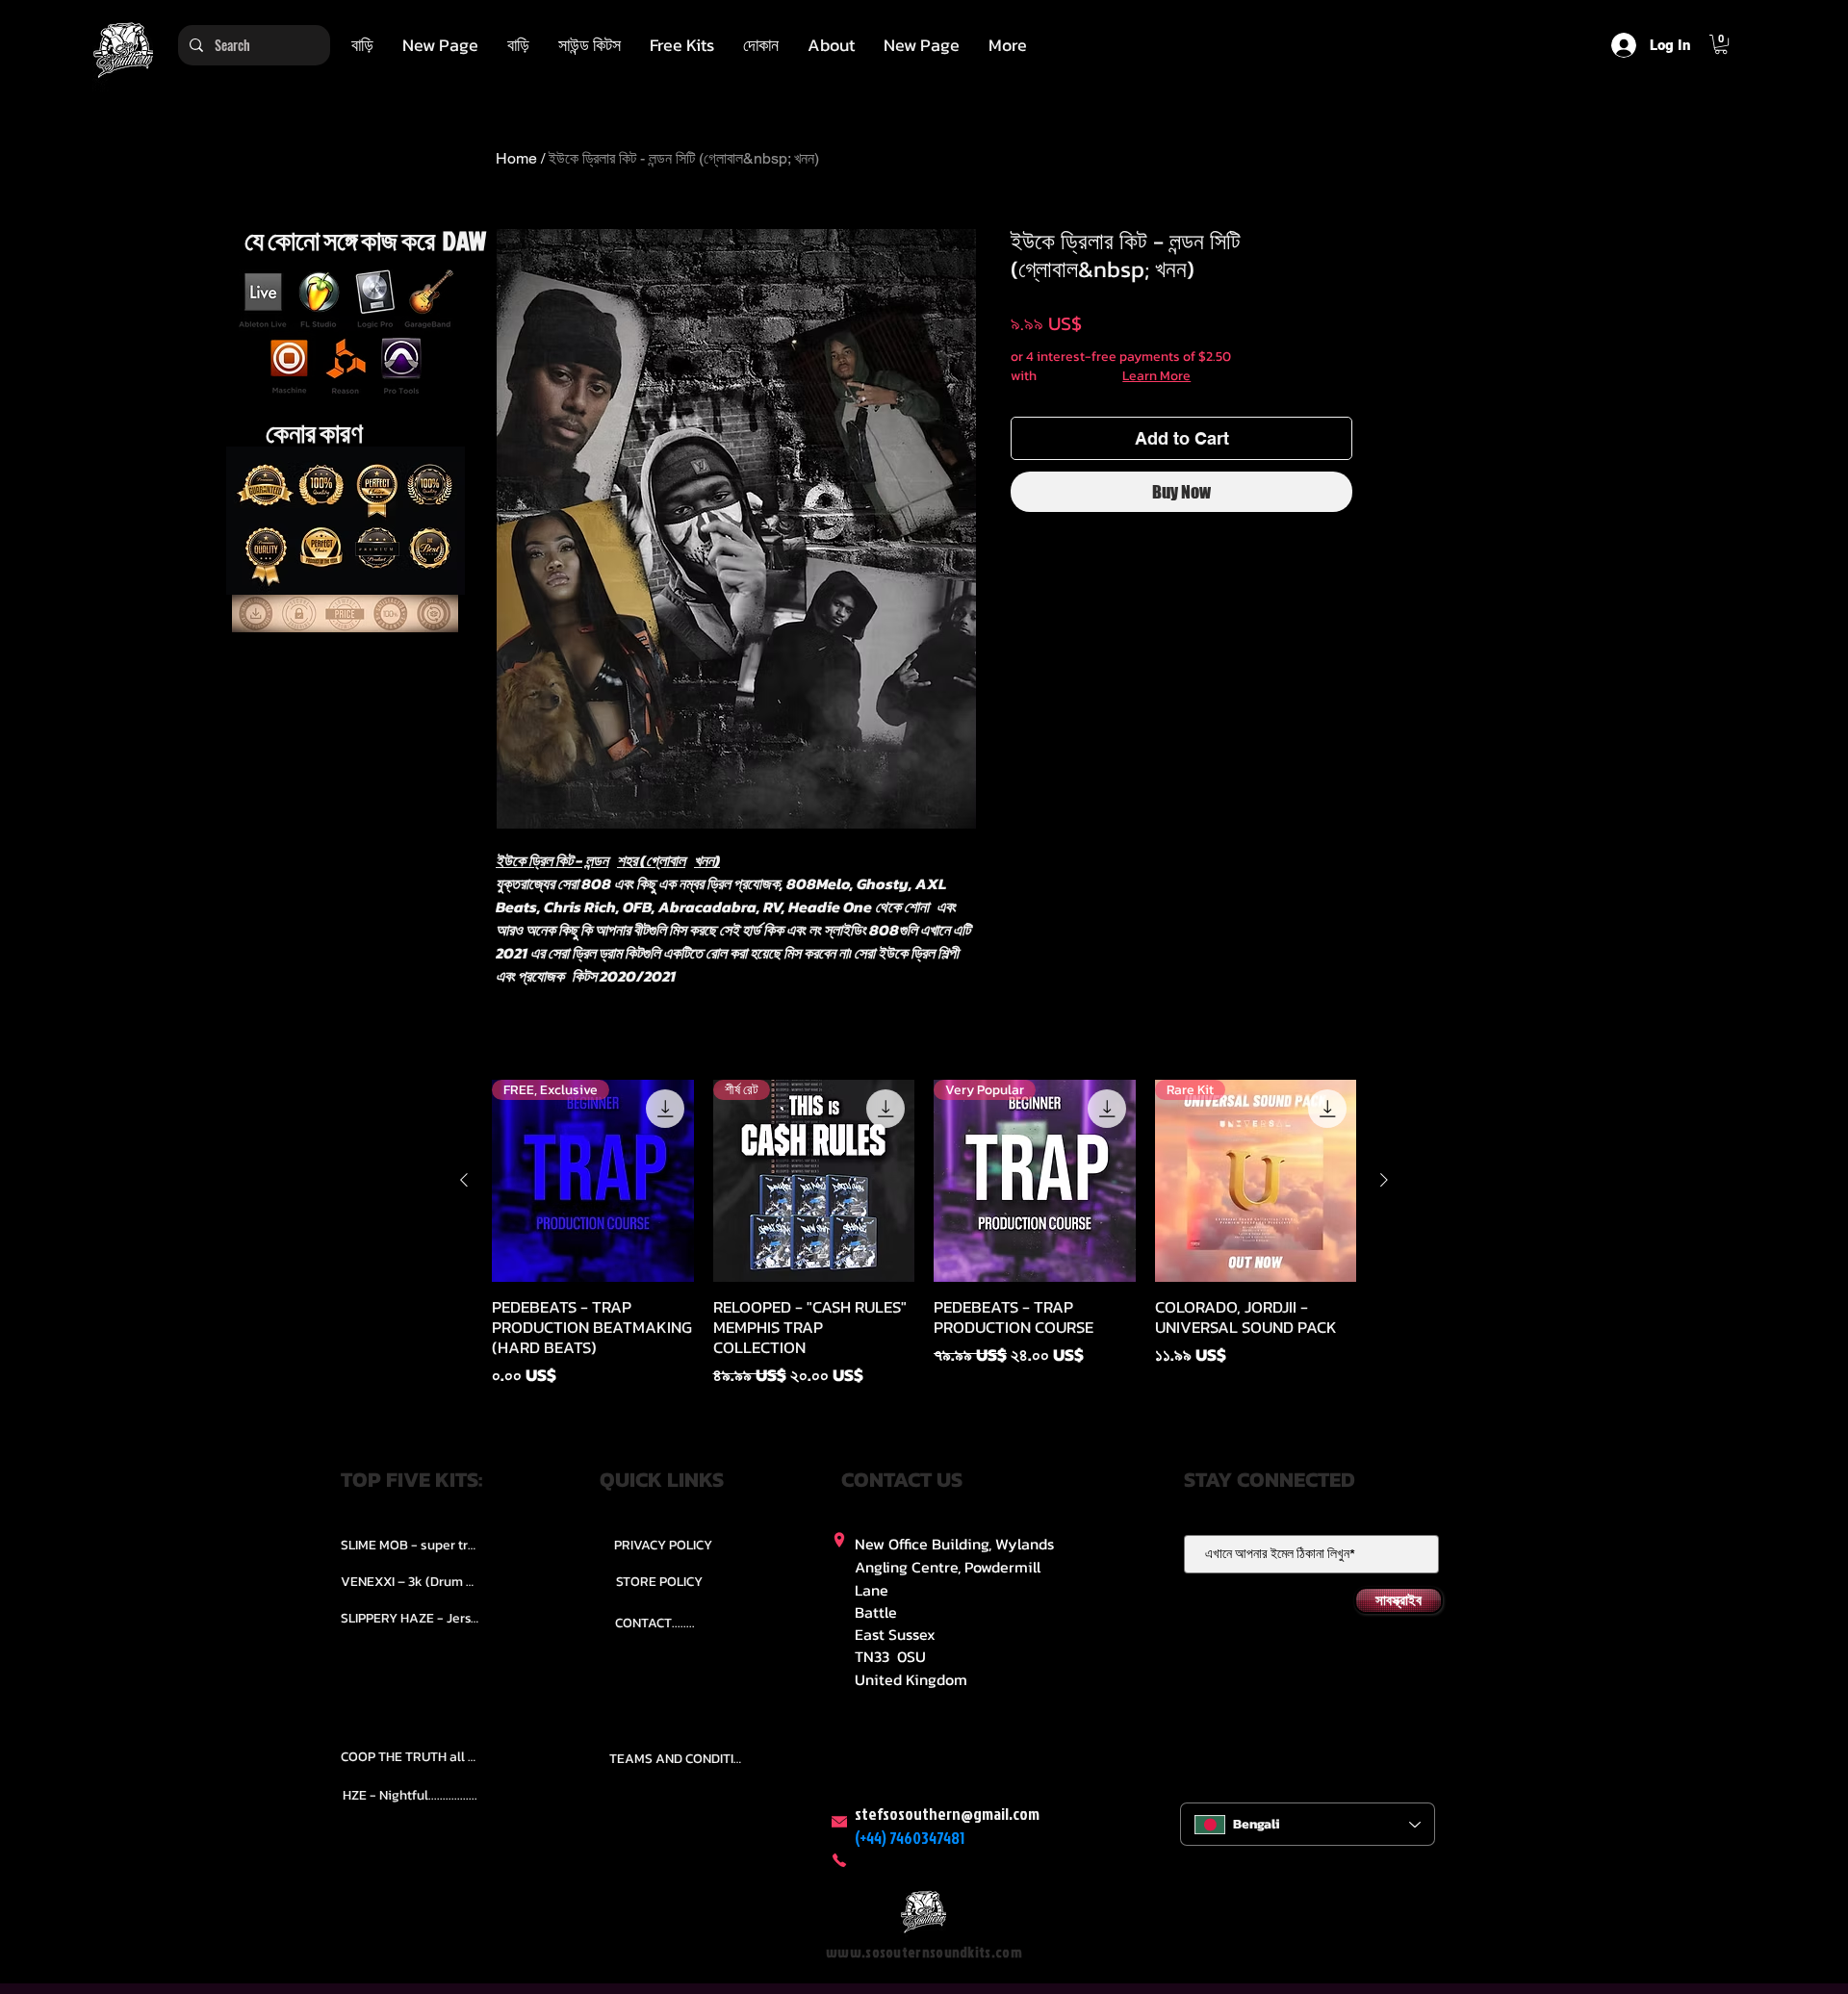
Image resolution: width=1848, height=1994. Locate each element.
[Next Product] (1384, 1180)
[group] (924, 1234)
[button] (590, 45)
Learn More (1156, 376)
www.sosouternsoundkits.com (924, 1952)
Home (516, 158)
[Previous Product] (464, 1180)
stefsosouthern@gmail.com (947, 1814)
